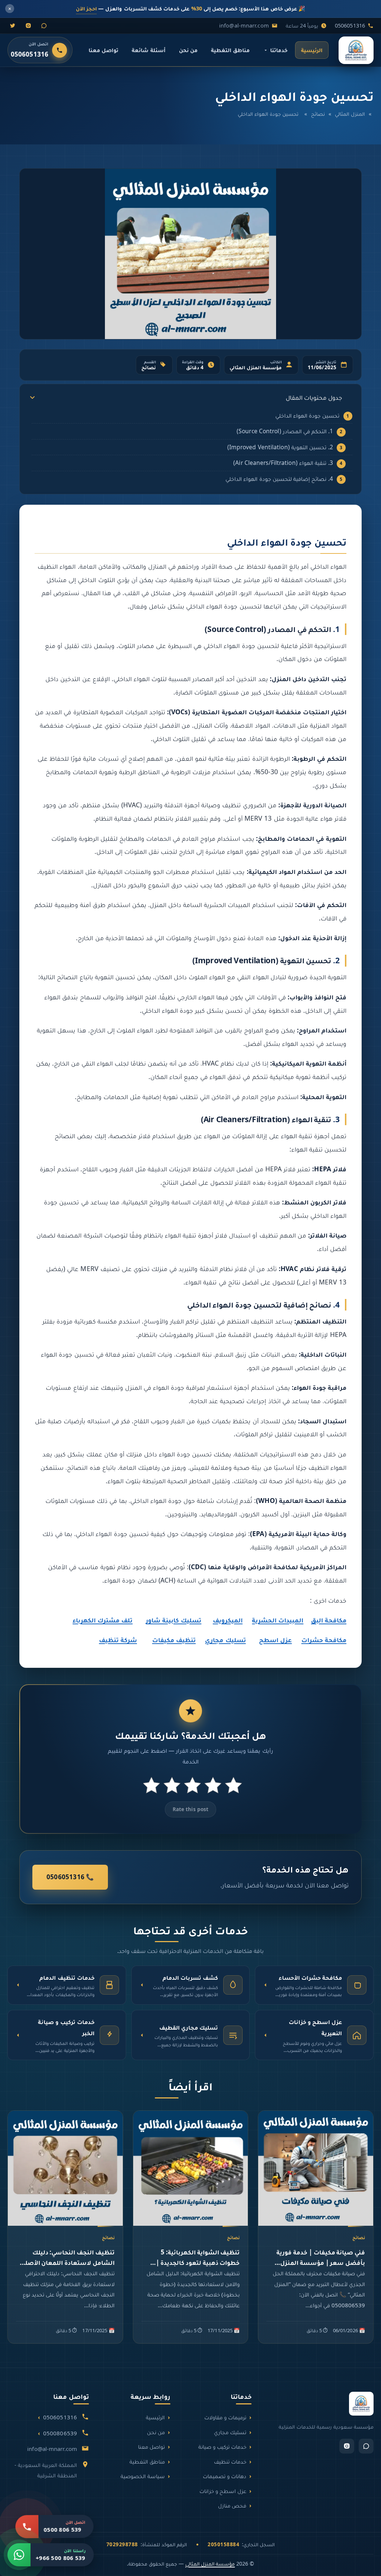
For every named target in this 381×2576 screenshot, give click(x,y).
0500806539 (60, 2433)
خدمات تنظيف (230, 2461)
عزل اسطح (275, 1640)
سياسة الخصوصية (143, 2476)
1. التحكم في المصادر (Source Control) (285, 431)
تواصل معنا (103, 50)
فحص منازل (232, 2505)
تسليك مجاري (225, 1640)
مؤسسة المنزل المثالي (210, 2564)
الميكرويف (228, 1620)
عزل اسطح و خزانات (223, 2491)
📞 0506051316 (70, 1877)
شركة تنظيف (118, 1640)
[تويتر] (13, 26)
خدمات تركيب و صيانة (222, 2446)
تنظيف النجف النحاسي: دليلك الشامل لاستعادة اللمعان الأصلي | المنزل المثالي (65, 2262)
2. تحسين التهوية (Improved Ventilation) (280, 447)
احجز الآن (86, 8)
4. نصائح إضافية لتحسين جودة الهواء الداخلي (279, 479)
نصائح (318, 114)
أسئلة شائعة (148, 50)
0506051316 (350, 25)
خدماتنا (279, 50)
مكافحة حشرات (324, 1640)
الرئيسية (312, 50)
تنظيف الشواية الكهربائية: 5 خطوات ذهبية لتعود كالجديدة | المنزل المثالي (198, 2262)
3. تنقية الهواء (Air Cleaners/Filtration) (283, 463)
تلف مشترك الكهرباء (103, 1620)
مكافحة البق (329, 1620)
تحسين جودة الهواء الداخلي (308, 415)
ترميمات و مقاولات (225, 2417)
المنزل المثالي (350, 114)
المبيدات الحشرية (278, 1620)
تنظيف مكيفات (174, 1640)
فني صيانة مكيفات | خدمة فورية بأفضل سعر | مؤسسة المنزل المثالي (321, 2262)
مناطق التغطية (230, 50)
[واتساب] (44, 26)
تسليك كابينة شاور (174, 1620)
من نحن (188, 50)
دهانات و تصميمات (225, 2476)
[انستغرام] (28, 26)
